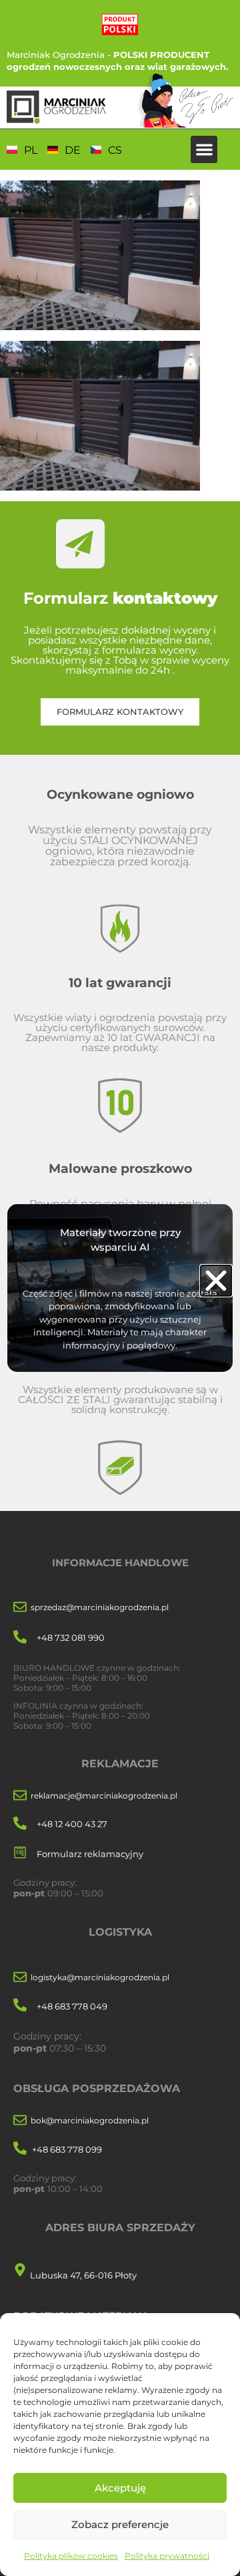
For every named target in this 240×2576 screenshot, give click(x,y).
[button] (204, 149)
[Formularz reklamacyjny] (20, 1853)
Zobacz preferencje (120, 2524)
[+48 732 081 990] (20, 1638)
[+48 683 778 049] (20, 2006)
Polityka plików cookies (71, 2556)
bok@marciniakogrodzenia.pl (90, 2120)
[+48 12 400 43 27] (20, 1824)
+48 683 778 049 (72, 2006)
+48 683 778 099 (67, 2149)
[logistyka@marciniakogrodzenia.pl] (20, 1978)
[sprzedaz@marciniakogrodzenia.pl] (20, 1608)
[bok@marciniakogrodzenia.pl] (20, 2121)
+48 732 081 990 (71, 1637)
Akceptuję (120, 2488)
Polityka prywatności (167, 2556)
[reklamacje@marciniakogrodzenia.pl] (20, 1796)
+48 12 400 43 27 (72, 1824)
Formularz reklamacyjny (90, 1854)
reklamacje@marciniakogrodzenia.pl (104, 1796)
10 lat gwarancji (120, 982)
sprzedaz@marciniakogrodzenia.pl (100, 1607)
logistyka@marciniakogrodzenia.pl (100, 1977)
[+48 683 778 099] (20, 2149)
